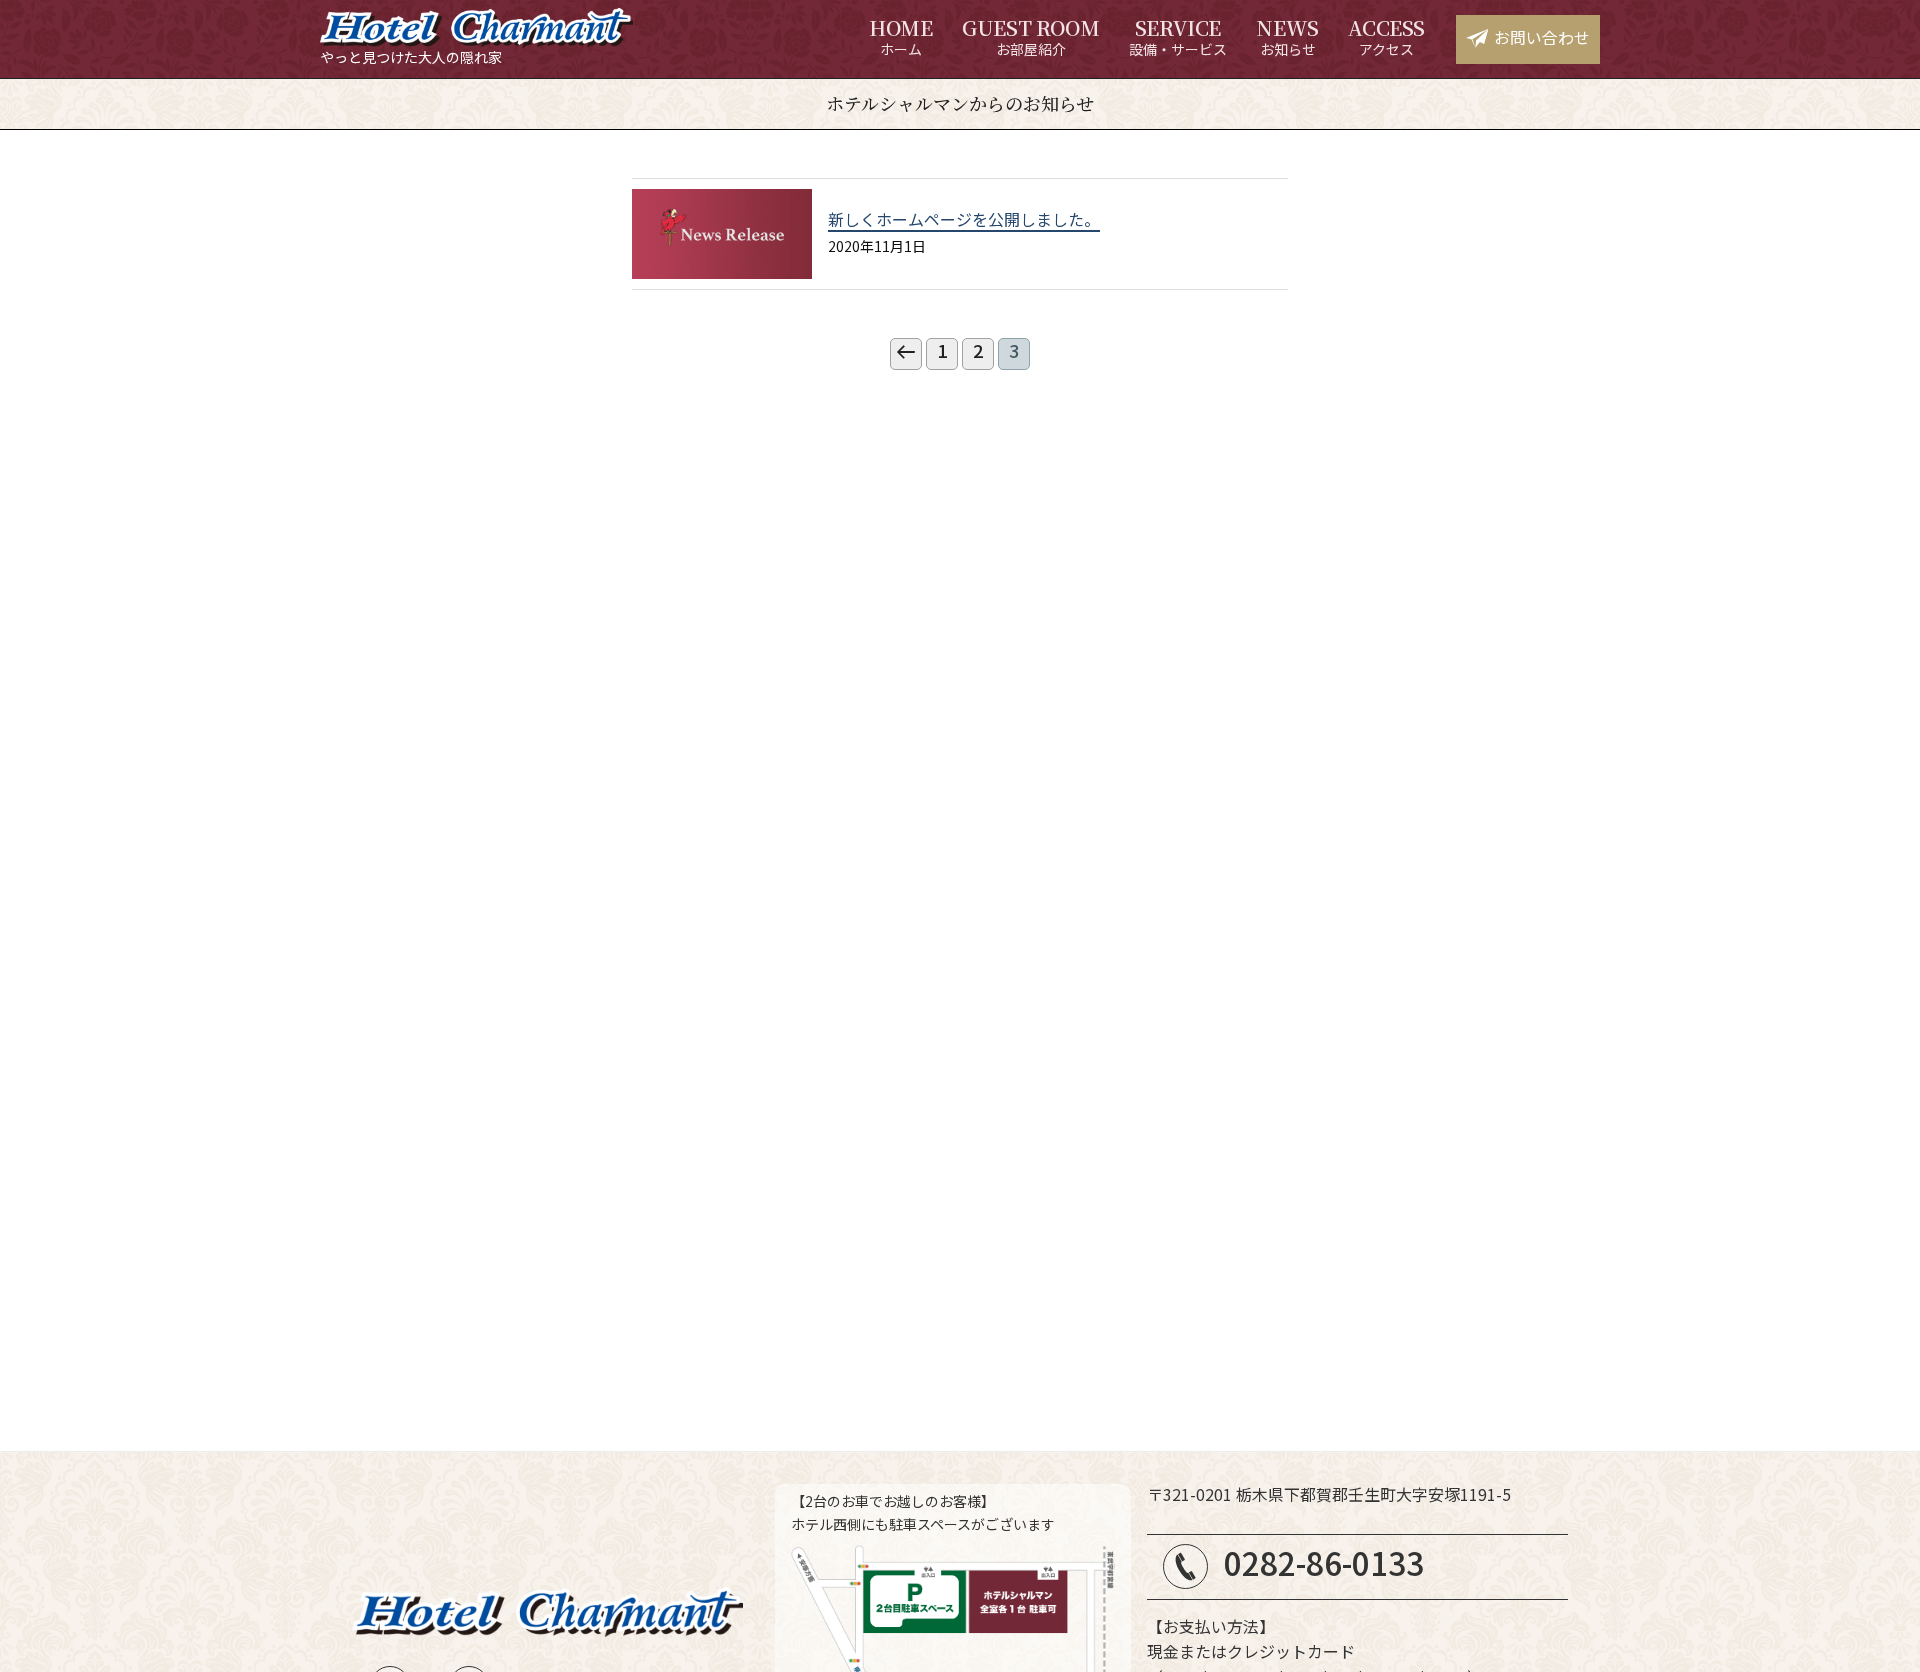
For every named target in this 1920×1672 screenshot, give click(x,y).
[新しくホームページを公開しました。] (722, 234)
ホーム (900, 36)
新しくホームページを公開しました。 (964, 221)
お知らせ (1287, 36)
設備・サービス (1178, 36)
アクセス (1386, 36)
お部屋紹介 (1030, 36)
